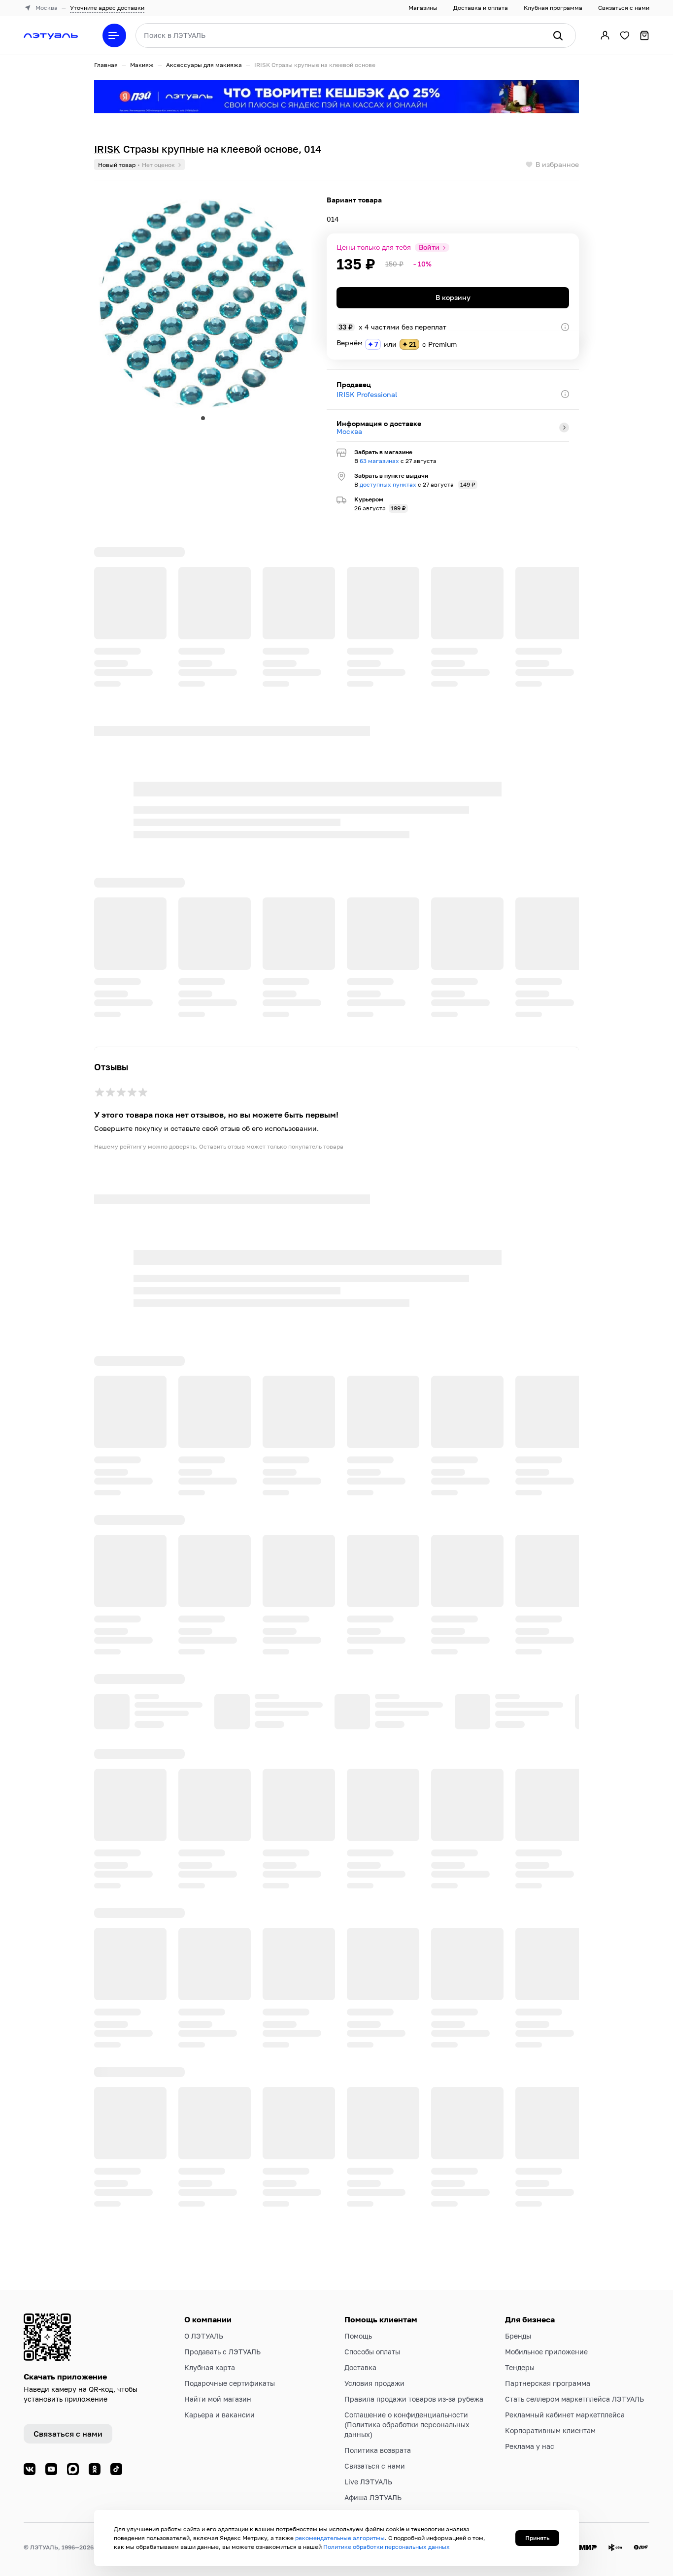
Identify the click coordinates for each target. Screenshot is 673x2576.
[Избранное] (625, 35)
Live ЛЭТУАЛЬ (368, 2482)
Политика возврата (378, 2450)
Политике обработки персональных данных (387, 2547)
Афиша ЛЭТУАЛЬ (373, 2497)
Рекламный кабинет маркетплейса (565, 2415)
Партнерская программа (548, 2383)
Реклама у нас (530, 2446)
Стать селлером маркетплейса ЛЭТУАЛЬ (574, 2399)
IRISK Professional (367, 394)
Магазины (423, 8)
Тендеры (520, 2367)
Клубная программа (553, 8)
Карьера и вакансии (219, 2415)
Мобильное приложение (546, 2352)
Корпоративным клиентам (550, 2430)
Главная (106, 65)
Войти (429, 247)
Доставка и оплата (481, 8)
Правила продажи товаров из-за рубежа (414, 2399)
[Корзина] (644, 35)
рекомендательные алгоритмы (340, 2538)
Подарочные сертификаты (230, 2383)
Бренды (518, 2336)
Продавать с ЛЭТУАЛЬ (222, 2352)
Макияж (142, 65)
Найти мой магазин (218, 2399)
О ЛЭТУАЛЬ (204, 2336)
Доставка (360, 2367)
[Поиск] (558, 35)
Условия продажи (374, 2383)
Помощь (358, 2336)
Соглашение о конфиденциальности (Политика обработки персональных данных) (407, 2425)
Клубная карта (210, 2367)
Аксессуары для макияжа (204, 65)
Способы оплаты (372, 2352)
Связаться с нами (624, 8)
